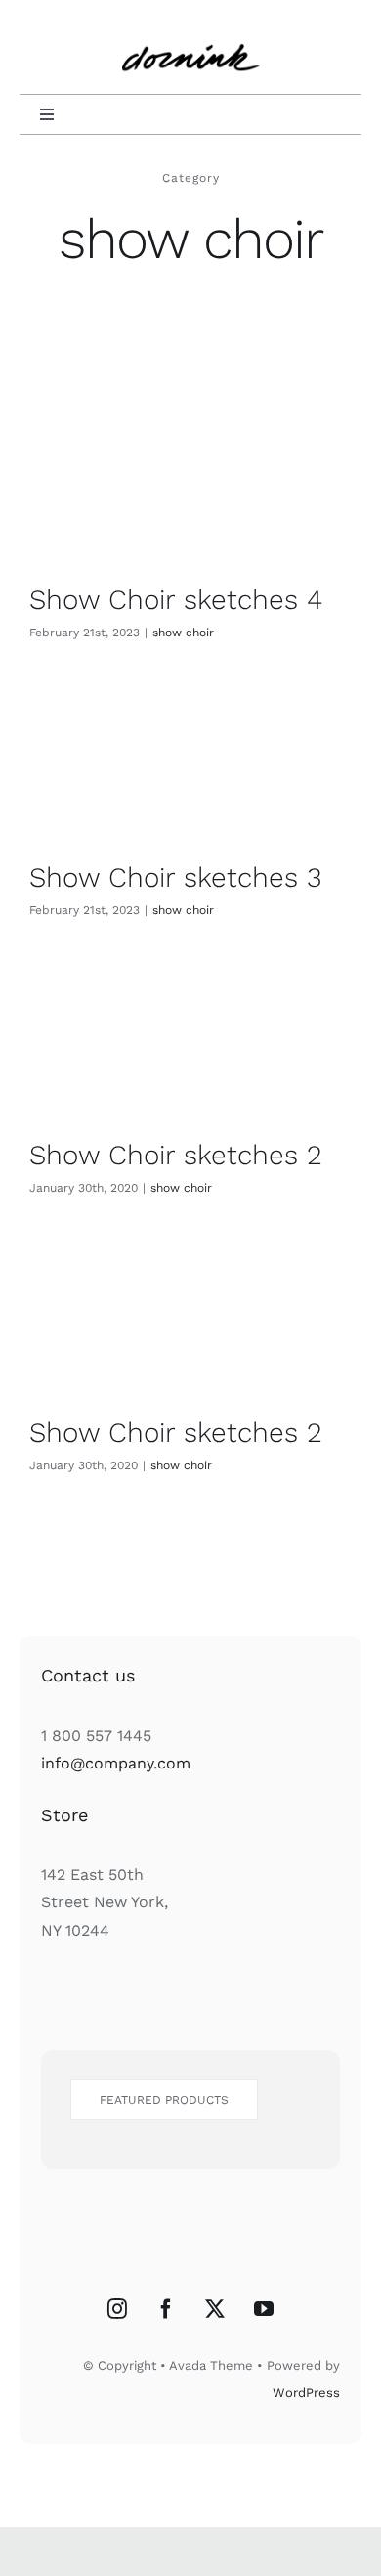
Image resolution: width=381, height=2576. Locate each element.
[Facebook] (166, 2309)
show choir (183, 633)
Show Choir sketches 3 (175, 877)
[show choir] (190, 487)
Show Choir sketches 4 (176, 600)
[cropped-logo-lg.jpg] (191, 32)
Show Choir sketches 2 (176, 1155)
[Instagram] (117, 2309)
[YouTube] (264, 2309)
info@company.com (116, 1763)
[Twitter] (215, 2309)
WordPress (306, 2393)
